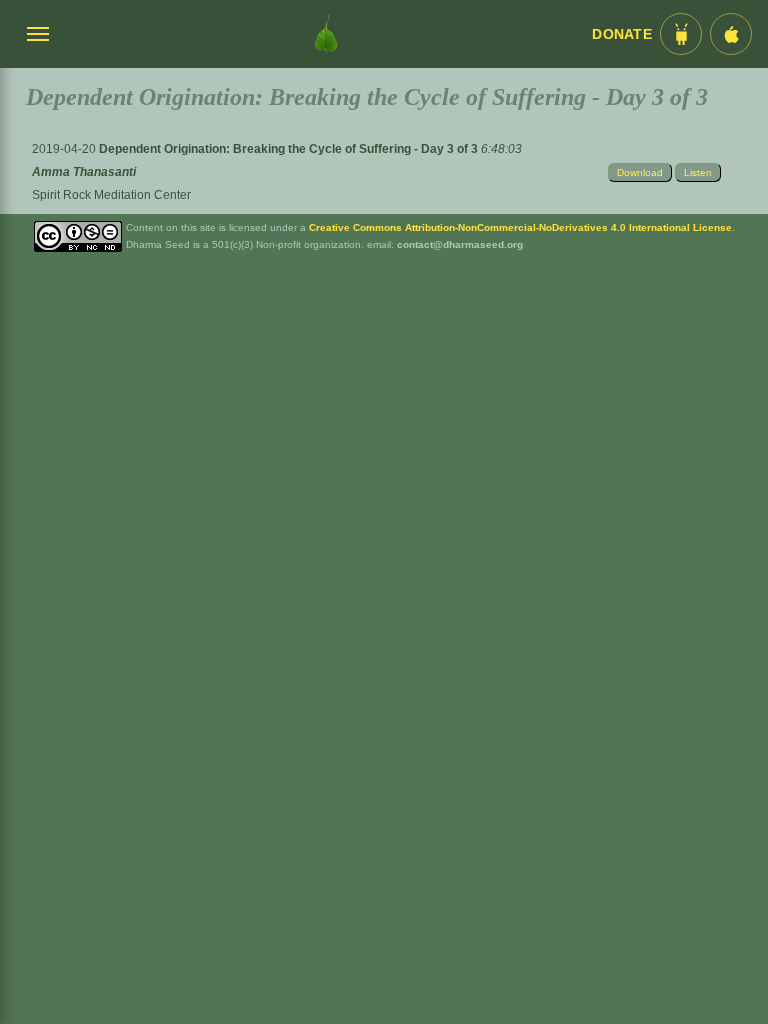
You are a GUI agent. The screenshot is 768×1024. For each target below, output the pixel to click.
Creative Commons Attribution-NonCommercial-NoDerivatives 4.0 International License (520, 227)
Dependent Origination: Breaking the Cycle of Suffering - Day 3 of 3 (290, 149)
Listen (698, 172)
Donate (622, 34)
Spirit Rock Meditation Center (111, 195)
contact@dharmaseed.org (460, 244)
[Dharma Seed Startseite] (326, 34)
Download (640, 172)
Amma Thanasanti (84, 172)
